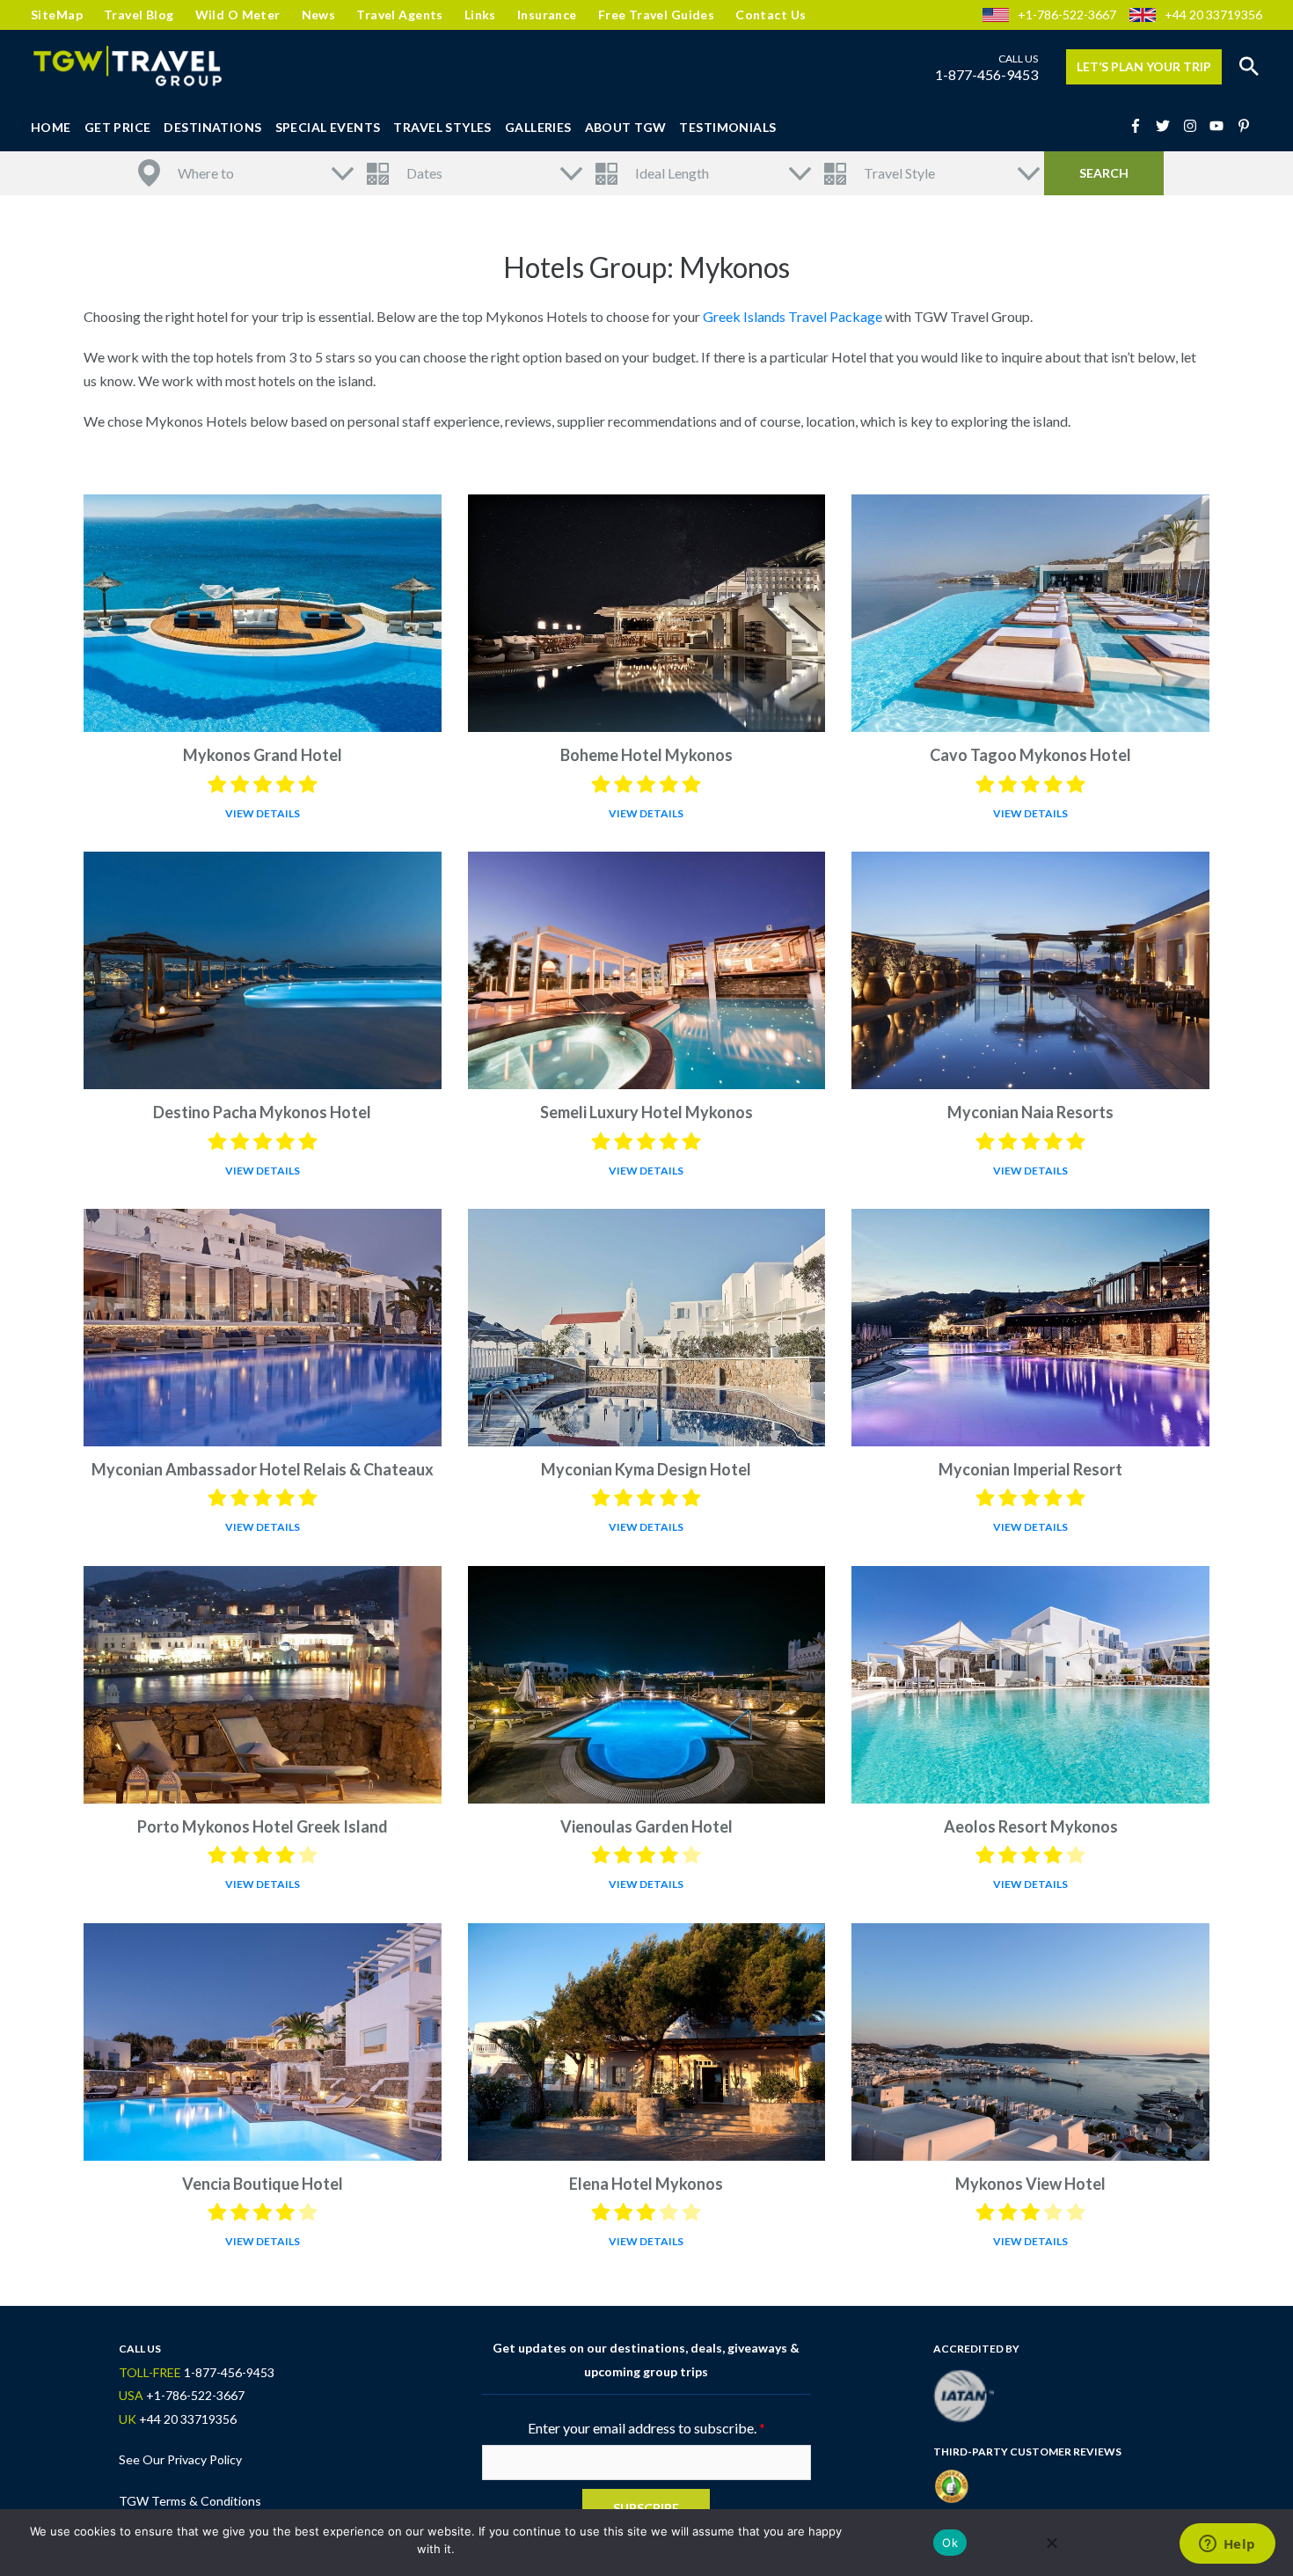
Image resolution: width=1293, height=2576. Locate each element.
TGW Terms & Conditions (190, 2501)
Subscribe (646, 2508)
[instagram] (1195, 126)
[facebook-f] (1141, 126)
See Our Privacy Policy (180, 2459)
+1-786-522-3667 (1067, 15)
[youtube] (1222, 126)
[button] (1249, 67)
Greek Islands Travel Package (793, 316)
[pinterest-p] (1246, 126)
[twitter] (1168, 126)
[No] (1051, 2543)
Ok (950, 2543)
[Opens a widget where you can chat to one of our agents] (1227, 2545)
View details (263, 813)
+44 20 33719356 (1213, 15)
